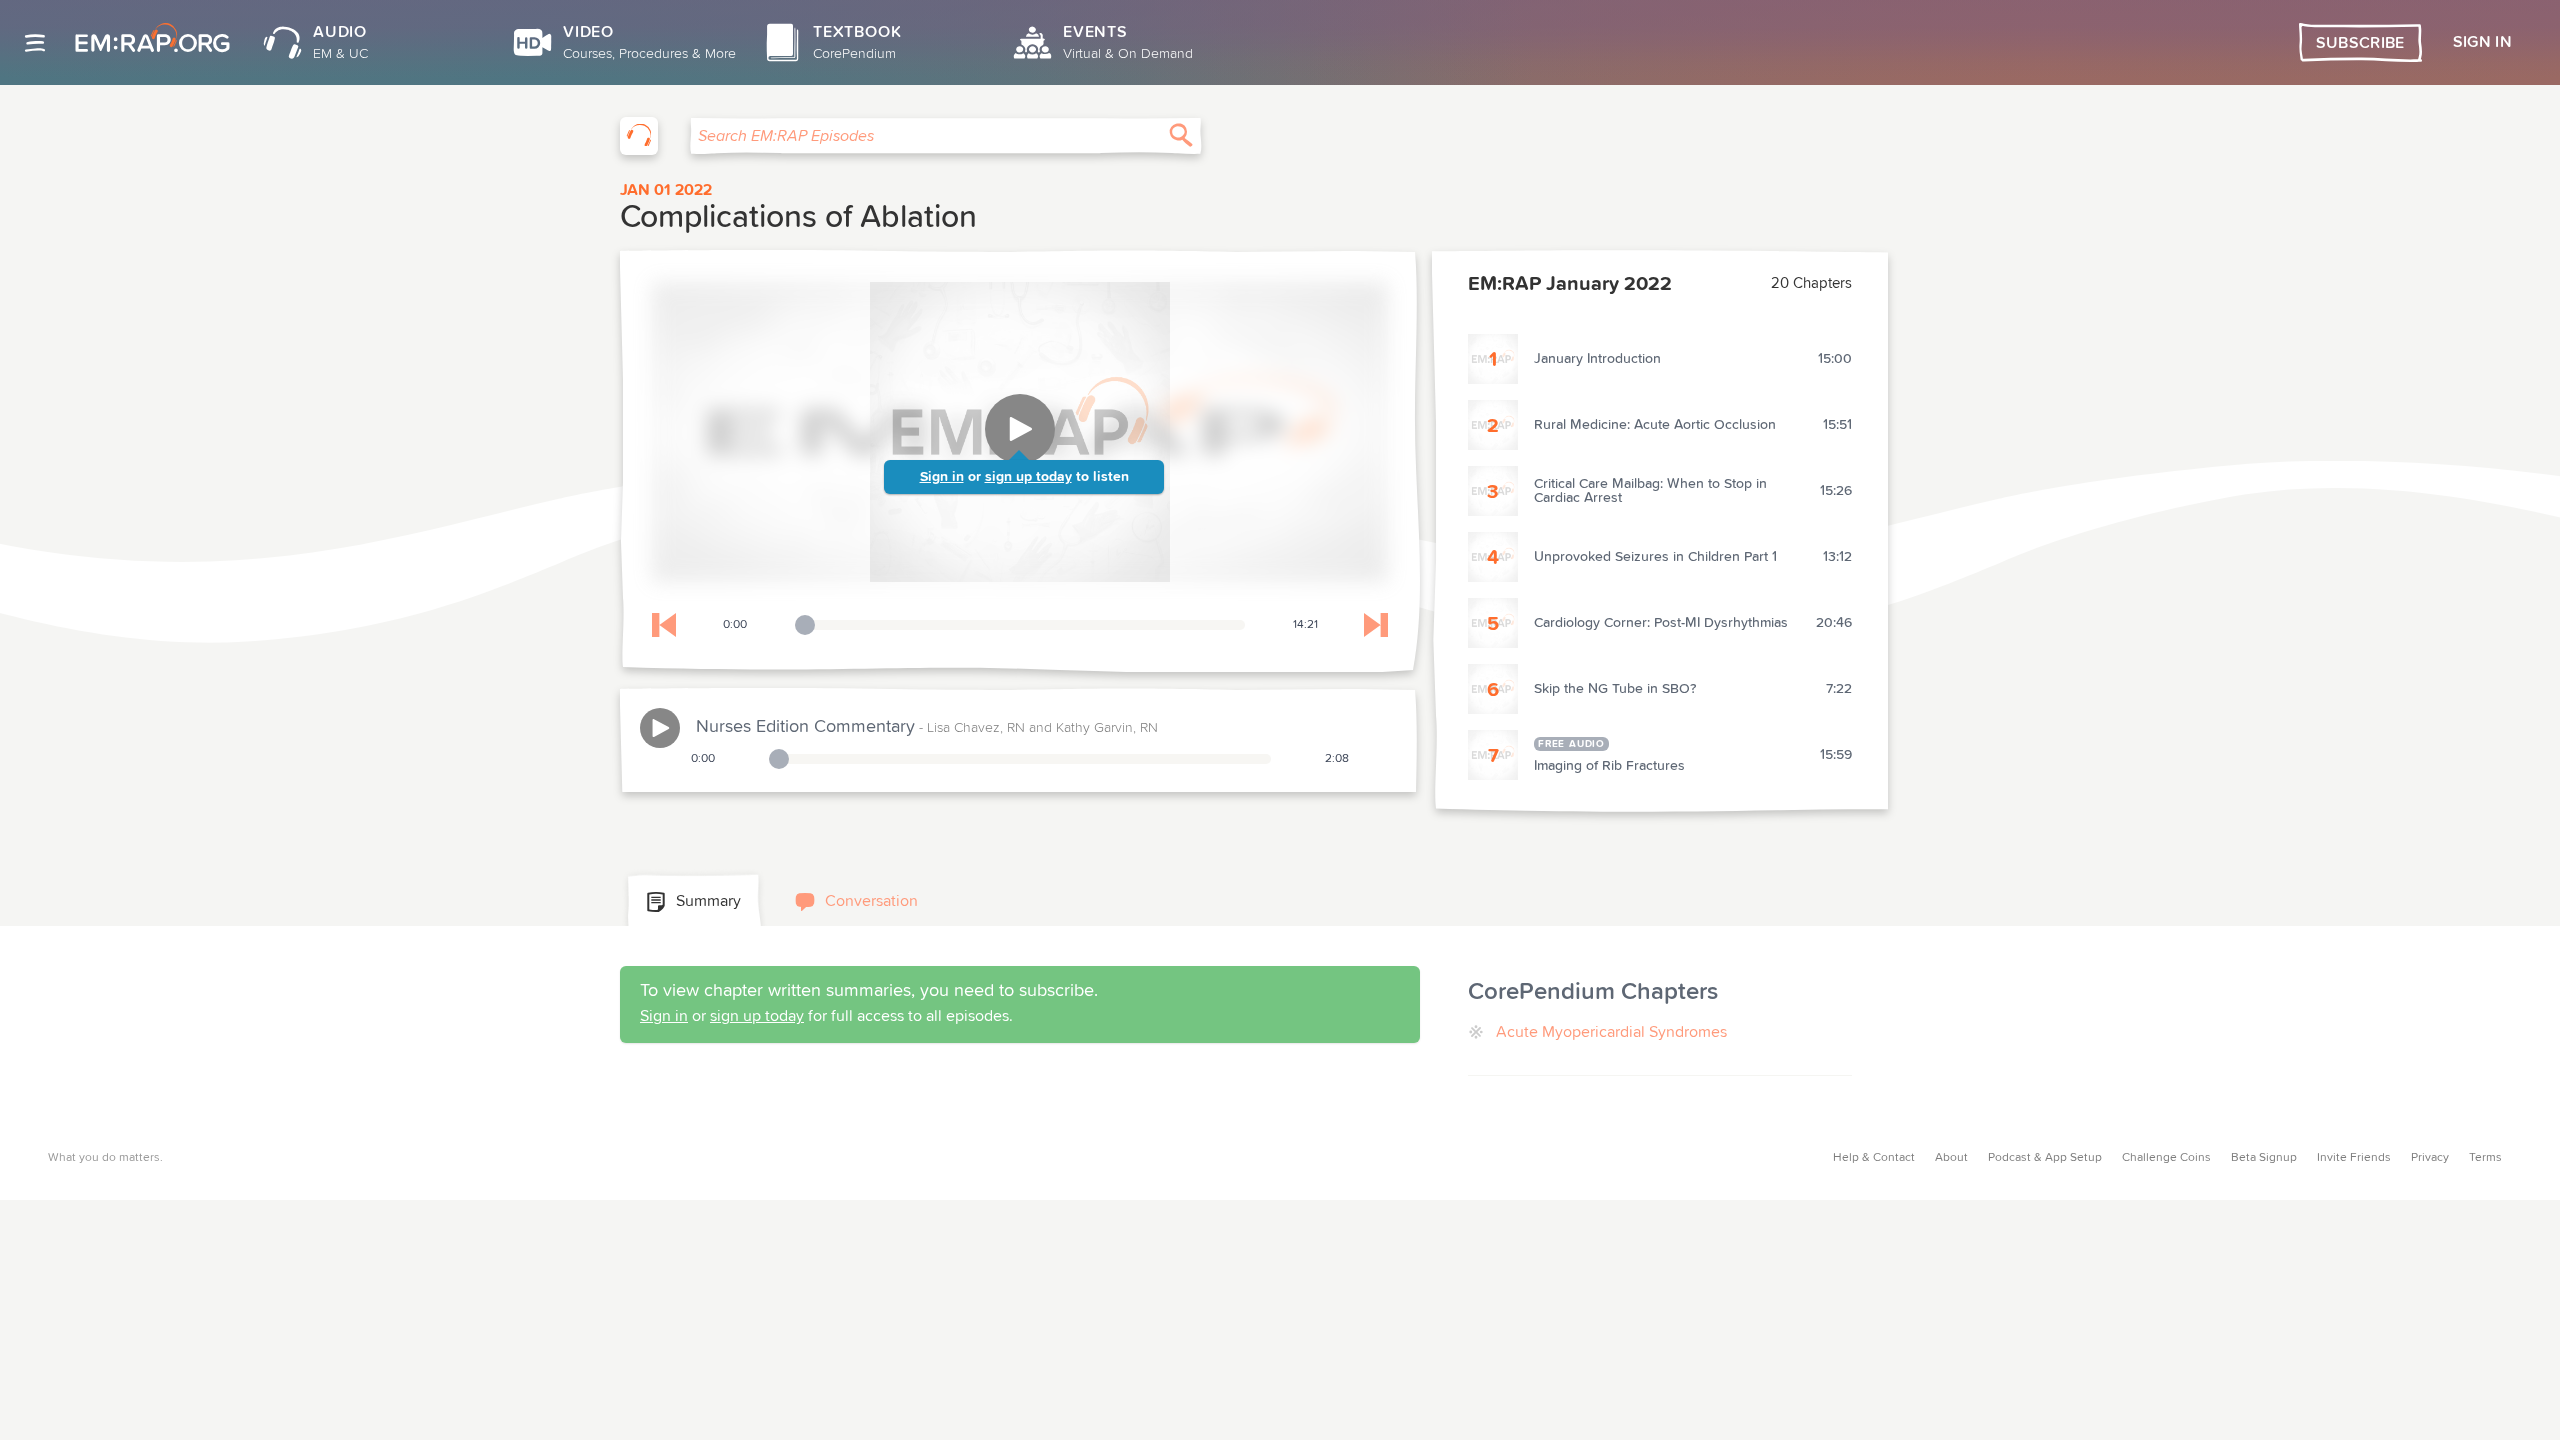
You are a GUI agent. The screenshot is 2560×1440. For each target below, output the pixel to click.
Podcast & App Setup (2045, 1158)
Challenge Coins (2166, 1158)
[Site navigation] (35, 43)
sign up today (1028, 477)
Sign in (942, 477)
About (1951, 1158)
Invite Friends (2354, 1158)
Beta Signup (2264, 1158)
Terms (2485, 1158)
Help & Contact (1874, 1158)
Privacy (2430, 1158)
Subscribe (2360, 43)
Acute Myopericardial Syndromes (1611, 1032)
